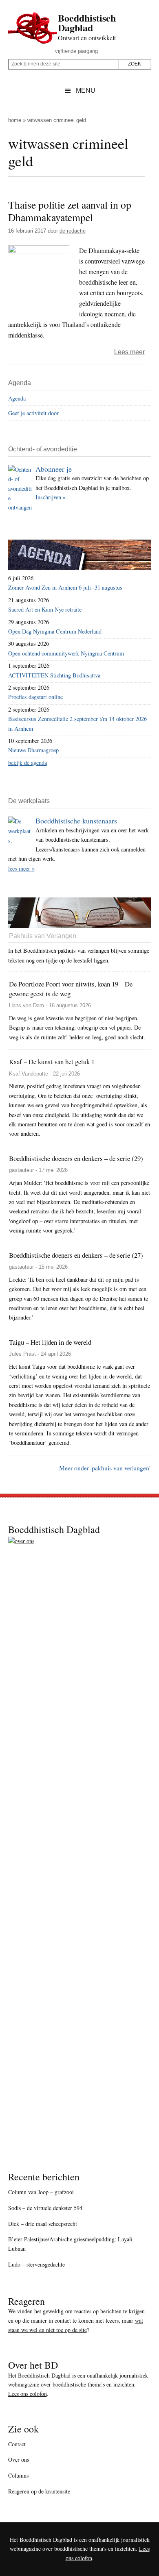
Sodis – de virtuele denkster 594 (45, 2208)
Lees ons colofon (28, 2394)
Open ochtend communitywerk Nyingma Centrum (66, 653)
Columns (18, 2475)
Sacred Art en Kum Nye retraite (45, 609)
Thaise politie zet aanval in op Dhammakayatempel (70, 211)
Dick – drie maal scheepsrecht (43, 2224)
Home (15, 120)
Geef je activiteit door (33, 413)
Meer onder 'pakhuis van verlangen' (105, 1468)
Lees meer (129, 352)
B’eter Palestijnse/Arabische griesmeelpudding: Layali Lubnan (70, 2244)
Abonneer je (54, 469)
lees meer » (21, 868)
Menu (86, 90)
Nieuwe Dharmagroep (33, 750)
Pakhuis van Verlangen (43, 936)
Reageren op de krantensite (39, 2491)
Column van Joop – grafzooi (41, 2192)
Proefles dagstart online (35, 697)
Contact (17, 2444)
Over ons (19, 2460)
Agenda (17, 398)
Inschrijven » (51, 497)
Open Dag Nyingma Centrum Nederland (55, 631)
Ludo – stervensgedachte (36, 2264)
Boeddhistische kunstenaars (76, 821)
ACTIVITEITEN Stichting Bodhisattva (54, 675)
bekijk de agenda (28, 763)
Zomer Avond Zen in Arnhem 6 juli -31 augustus (65, 587)
